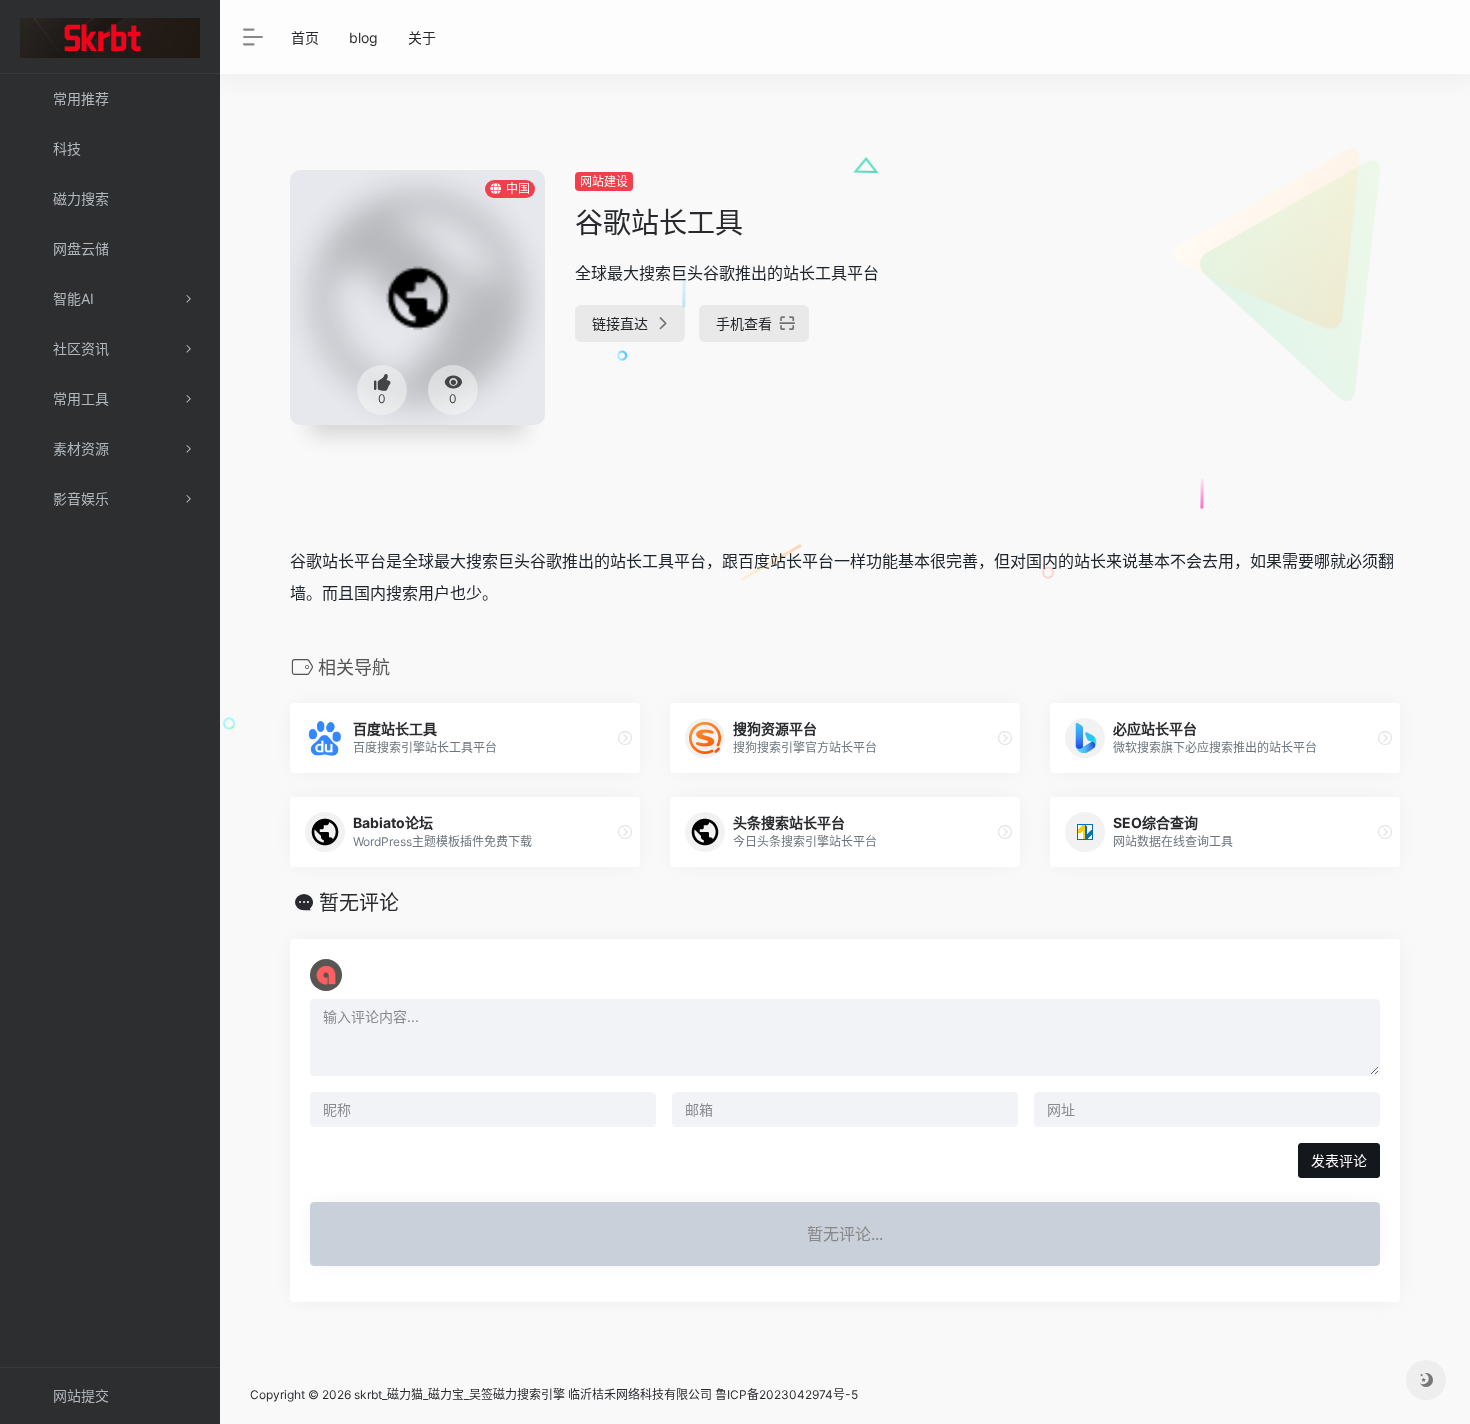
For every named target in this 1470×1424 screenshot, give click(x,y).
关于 (422, 37)
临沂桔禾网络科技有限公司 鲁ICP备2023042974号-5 (713, 1394)
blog (363, 37)
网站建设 (604, 181)
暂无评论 (359, 903)
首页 (305, 37)
